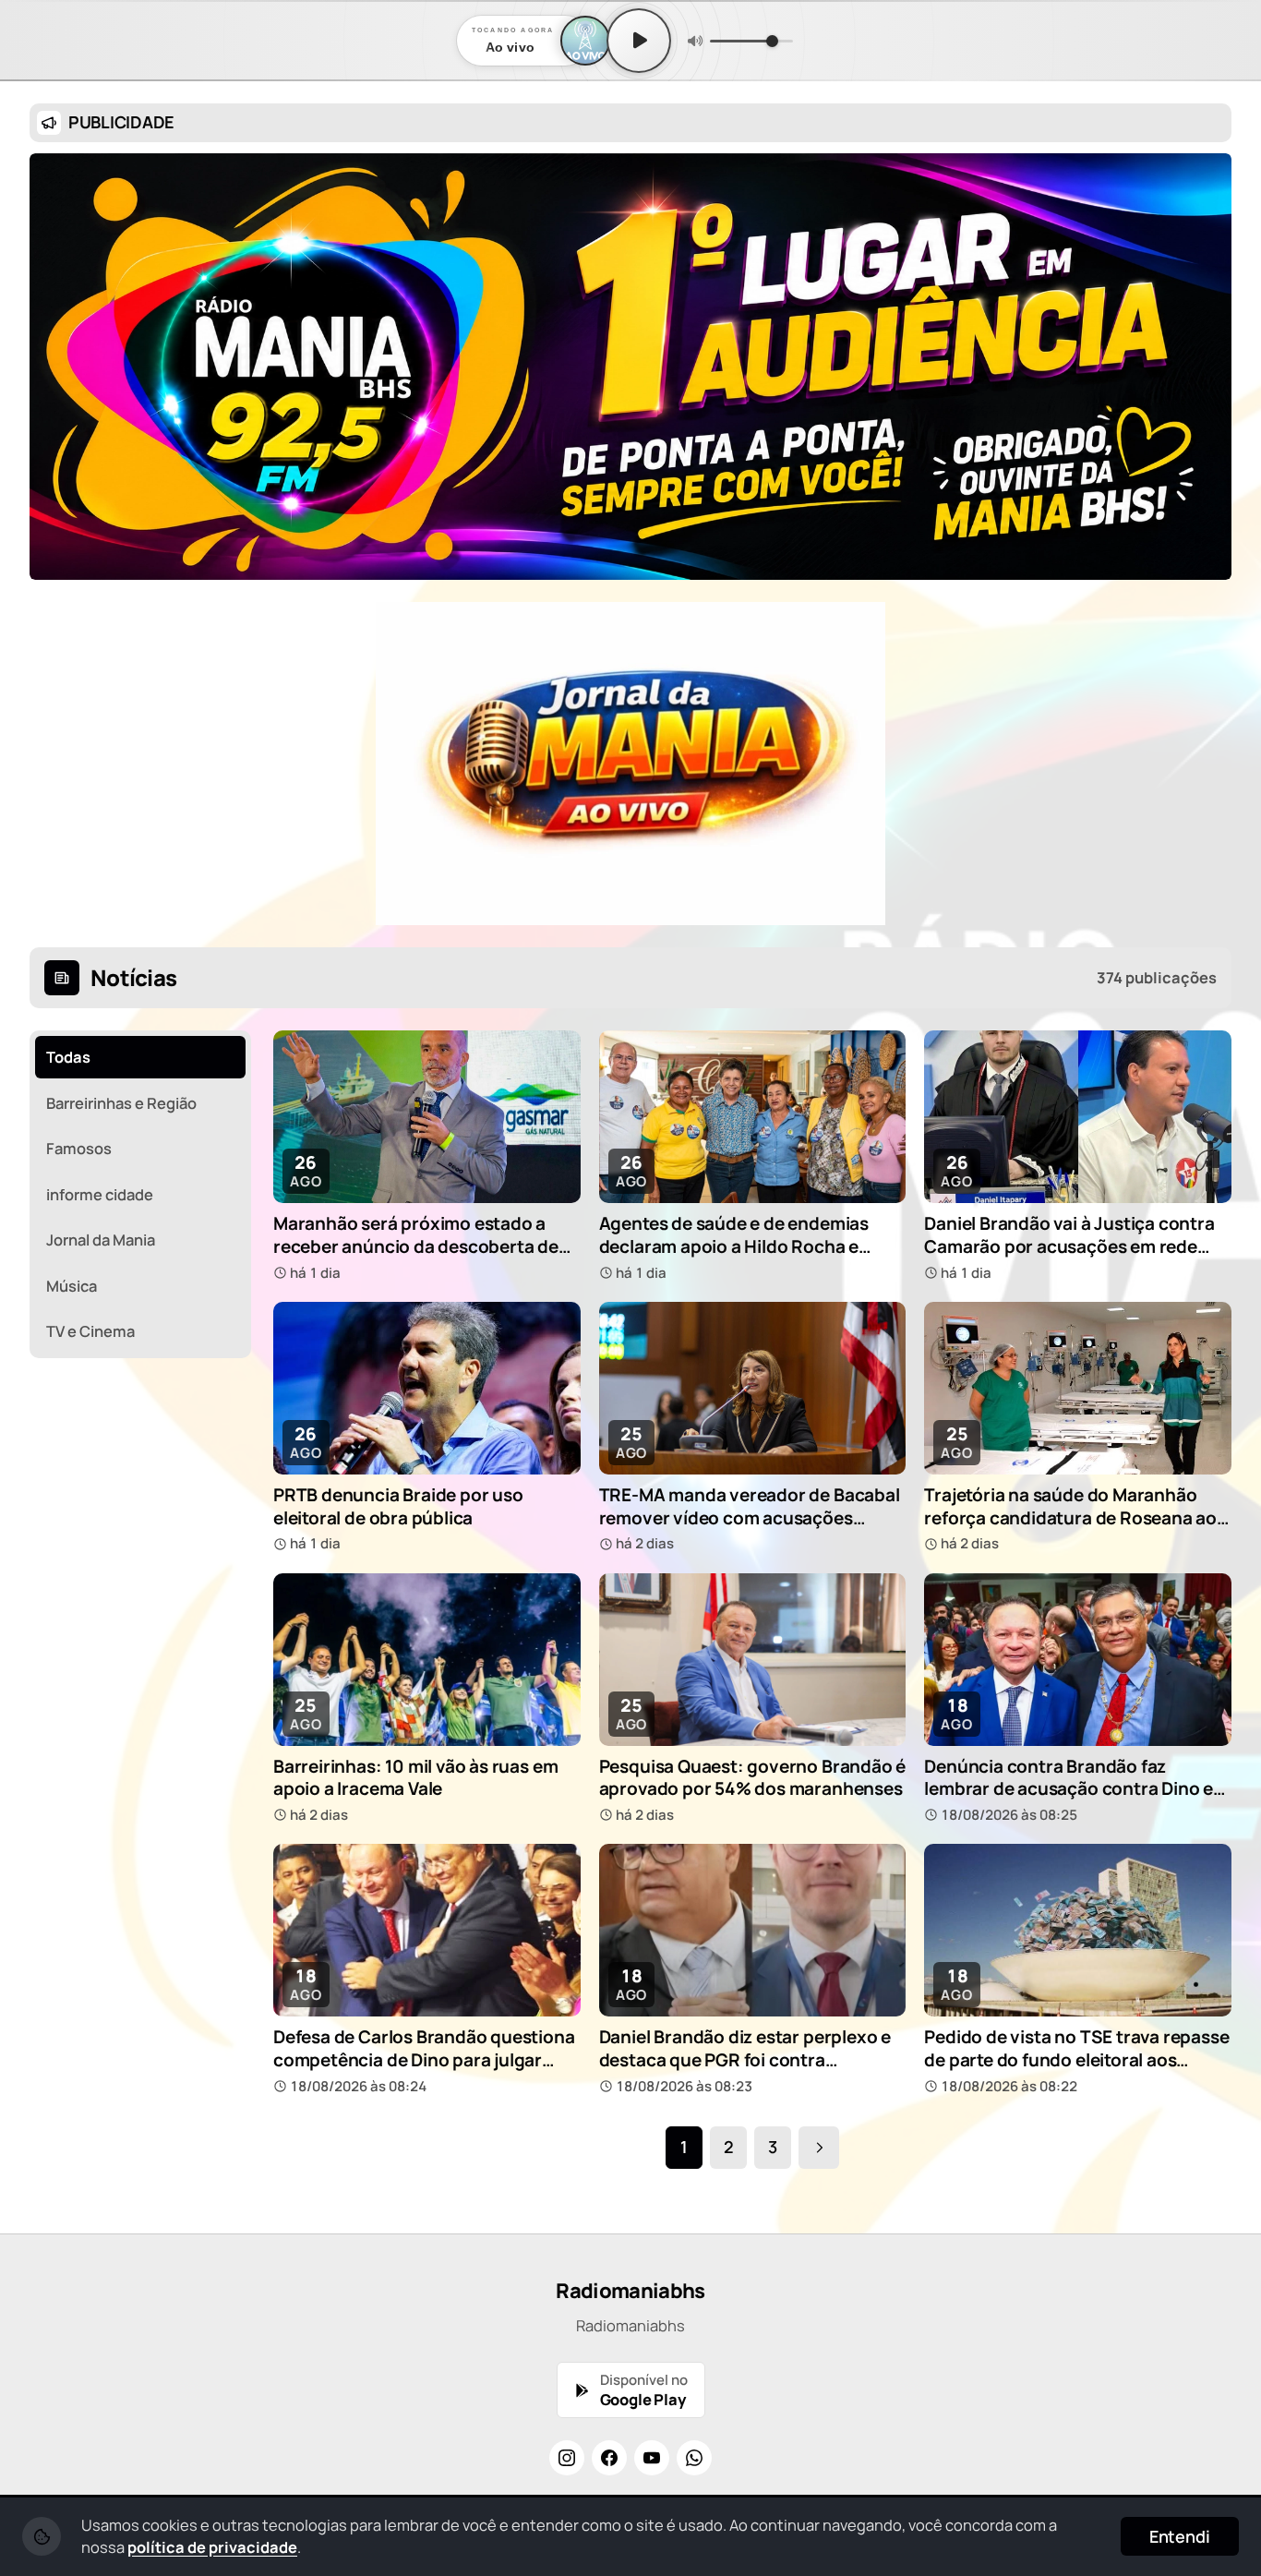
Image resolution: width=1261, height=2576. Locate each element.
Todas (68, 1057)
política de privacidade (212, 2547)
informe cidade (100, 1194)
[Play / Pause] (639, 41)
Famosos (79, 1148)
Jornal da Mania (101, 1240)
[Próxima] (1205, 764)
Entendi (1180, 2536)
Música (72, 1286)
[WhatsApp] (694, 2458)
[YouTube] (652, 2458)
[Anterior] (56, 764)
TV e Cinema (90, 1331)
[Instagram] (567, 2458)
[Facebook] (609, 2458)
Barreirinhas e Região (121, 1103)
